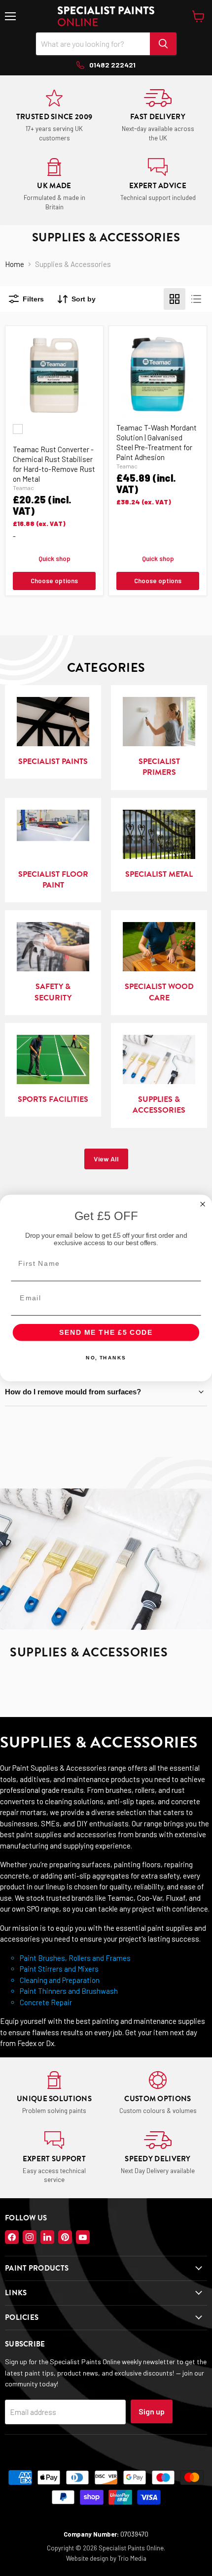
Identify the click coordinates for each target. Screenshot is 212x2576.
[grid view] (175, 299)
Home (15, 264)
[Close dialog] (203, 1204)
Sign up (152, 2411)
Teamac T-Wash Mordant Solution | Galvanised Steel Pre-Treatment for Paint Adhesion (157, 442)
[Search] (163, 44)
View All (106, 1159)
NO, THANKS (106, 1358)
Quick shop (54, 559)
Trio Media (132, 2558)
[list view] (196, 299)
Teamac (23, 488)
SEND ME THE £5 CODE (106, 1333)
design (99, 2558)
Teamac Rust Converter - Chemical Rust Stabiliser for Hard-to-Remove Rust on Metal (54, 464)
